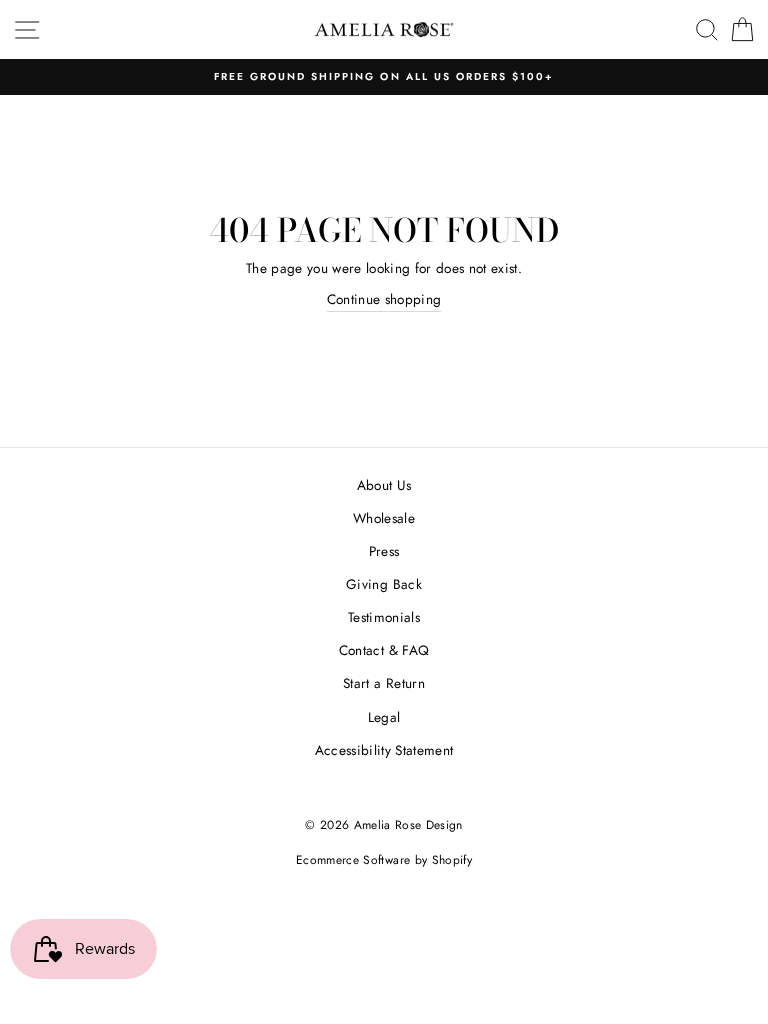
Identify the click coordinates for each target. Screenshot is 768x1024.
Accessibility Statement (384, 750)
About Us (384, 485)
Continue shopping (384, 299)
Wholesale (384, 518)
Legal (384, 717)
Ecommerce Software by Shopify (384, 860)
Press (384, 551)
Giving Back (384, 584)
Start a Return (384, 683)
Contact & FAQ (384, 650)
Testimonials (384, 617)
